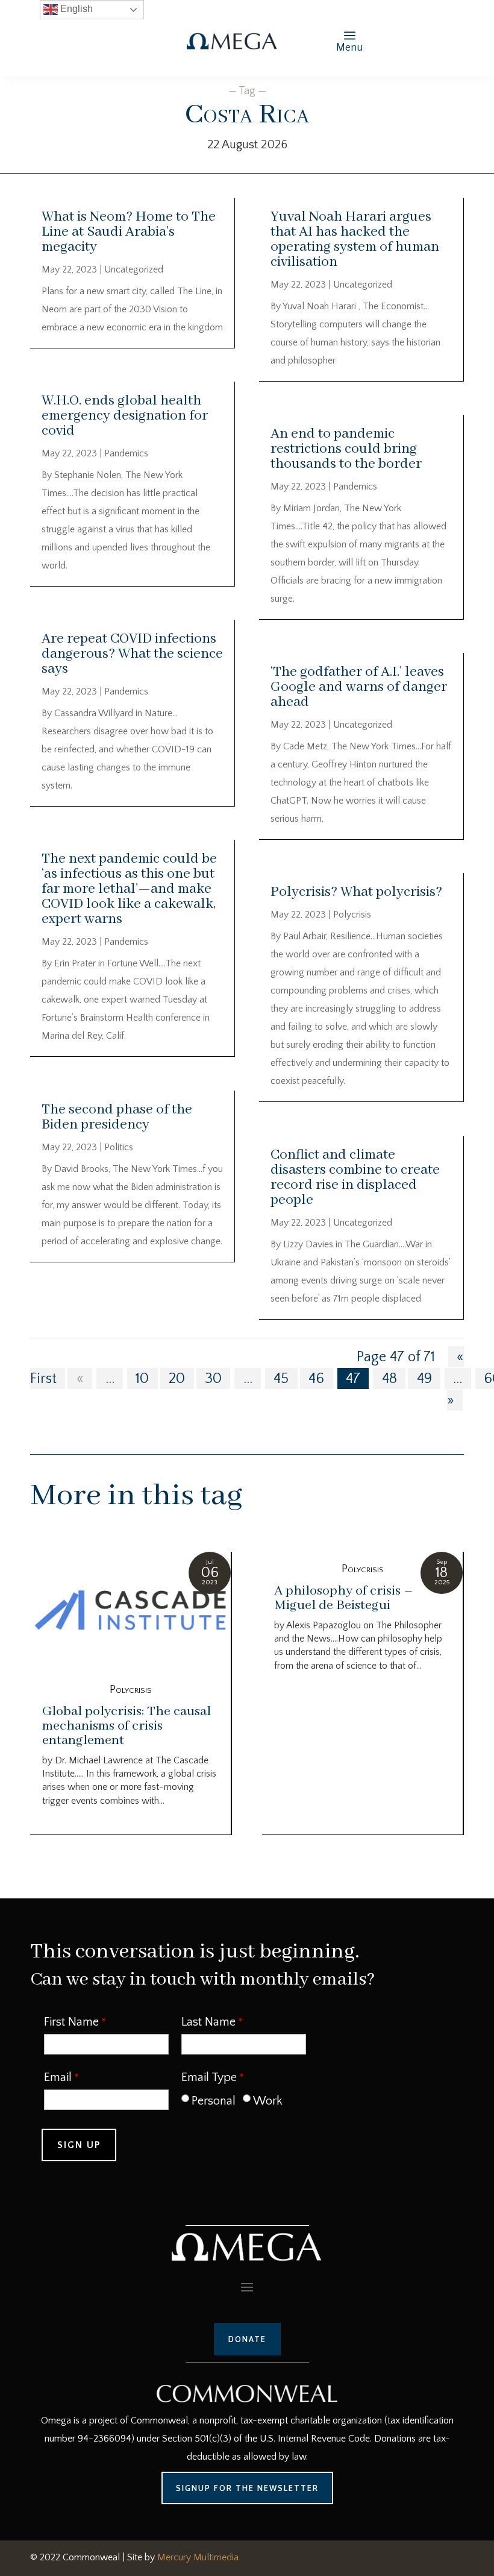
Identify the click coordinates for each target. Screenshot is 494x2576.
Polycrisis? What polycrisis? (356, 892)
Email (58, 2077)
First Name (71, 2022)
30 (213, 1379)
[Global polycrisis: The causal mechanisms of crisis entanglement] (130, 1612)
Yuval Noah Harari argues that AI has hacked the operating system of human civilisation (355, 239)
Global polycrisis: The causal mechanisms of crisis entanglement (127, 1726)
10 (142, 1379)
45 (281, 1379)
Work (268, 2101)
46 (316, 1379)
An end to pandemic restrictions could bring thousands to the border (346, 449)
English (75, 9)
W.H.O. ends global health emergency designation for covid (125, 416)
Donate (247, 2339)
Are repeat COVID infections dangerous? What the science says (132, 654)
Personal (214, 2101)
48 (389, 1379)
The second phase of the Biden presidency (117, 1117)
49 (424, 1379)
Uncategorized (134, 269)
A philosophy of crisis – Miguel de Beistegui (344, 1598)
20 (177, 1379)
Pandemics (126, 453)
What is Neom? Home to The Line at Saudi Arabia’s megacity (129, 232)
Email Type (209, 2077)
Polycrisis (352, 915)
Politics (119, 1147)
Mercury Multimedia (198, 2557)
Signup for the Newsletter (247, 2488)
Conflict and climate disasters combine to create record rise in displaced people (355, 1177)
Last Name (208, 2022)
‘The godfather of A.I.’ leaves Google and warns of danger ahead (359, 687)
